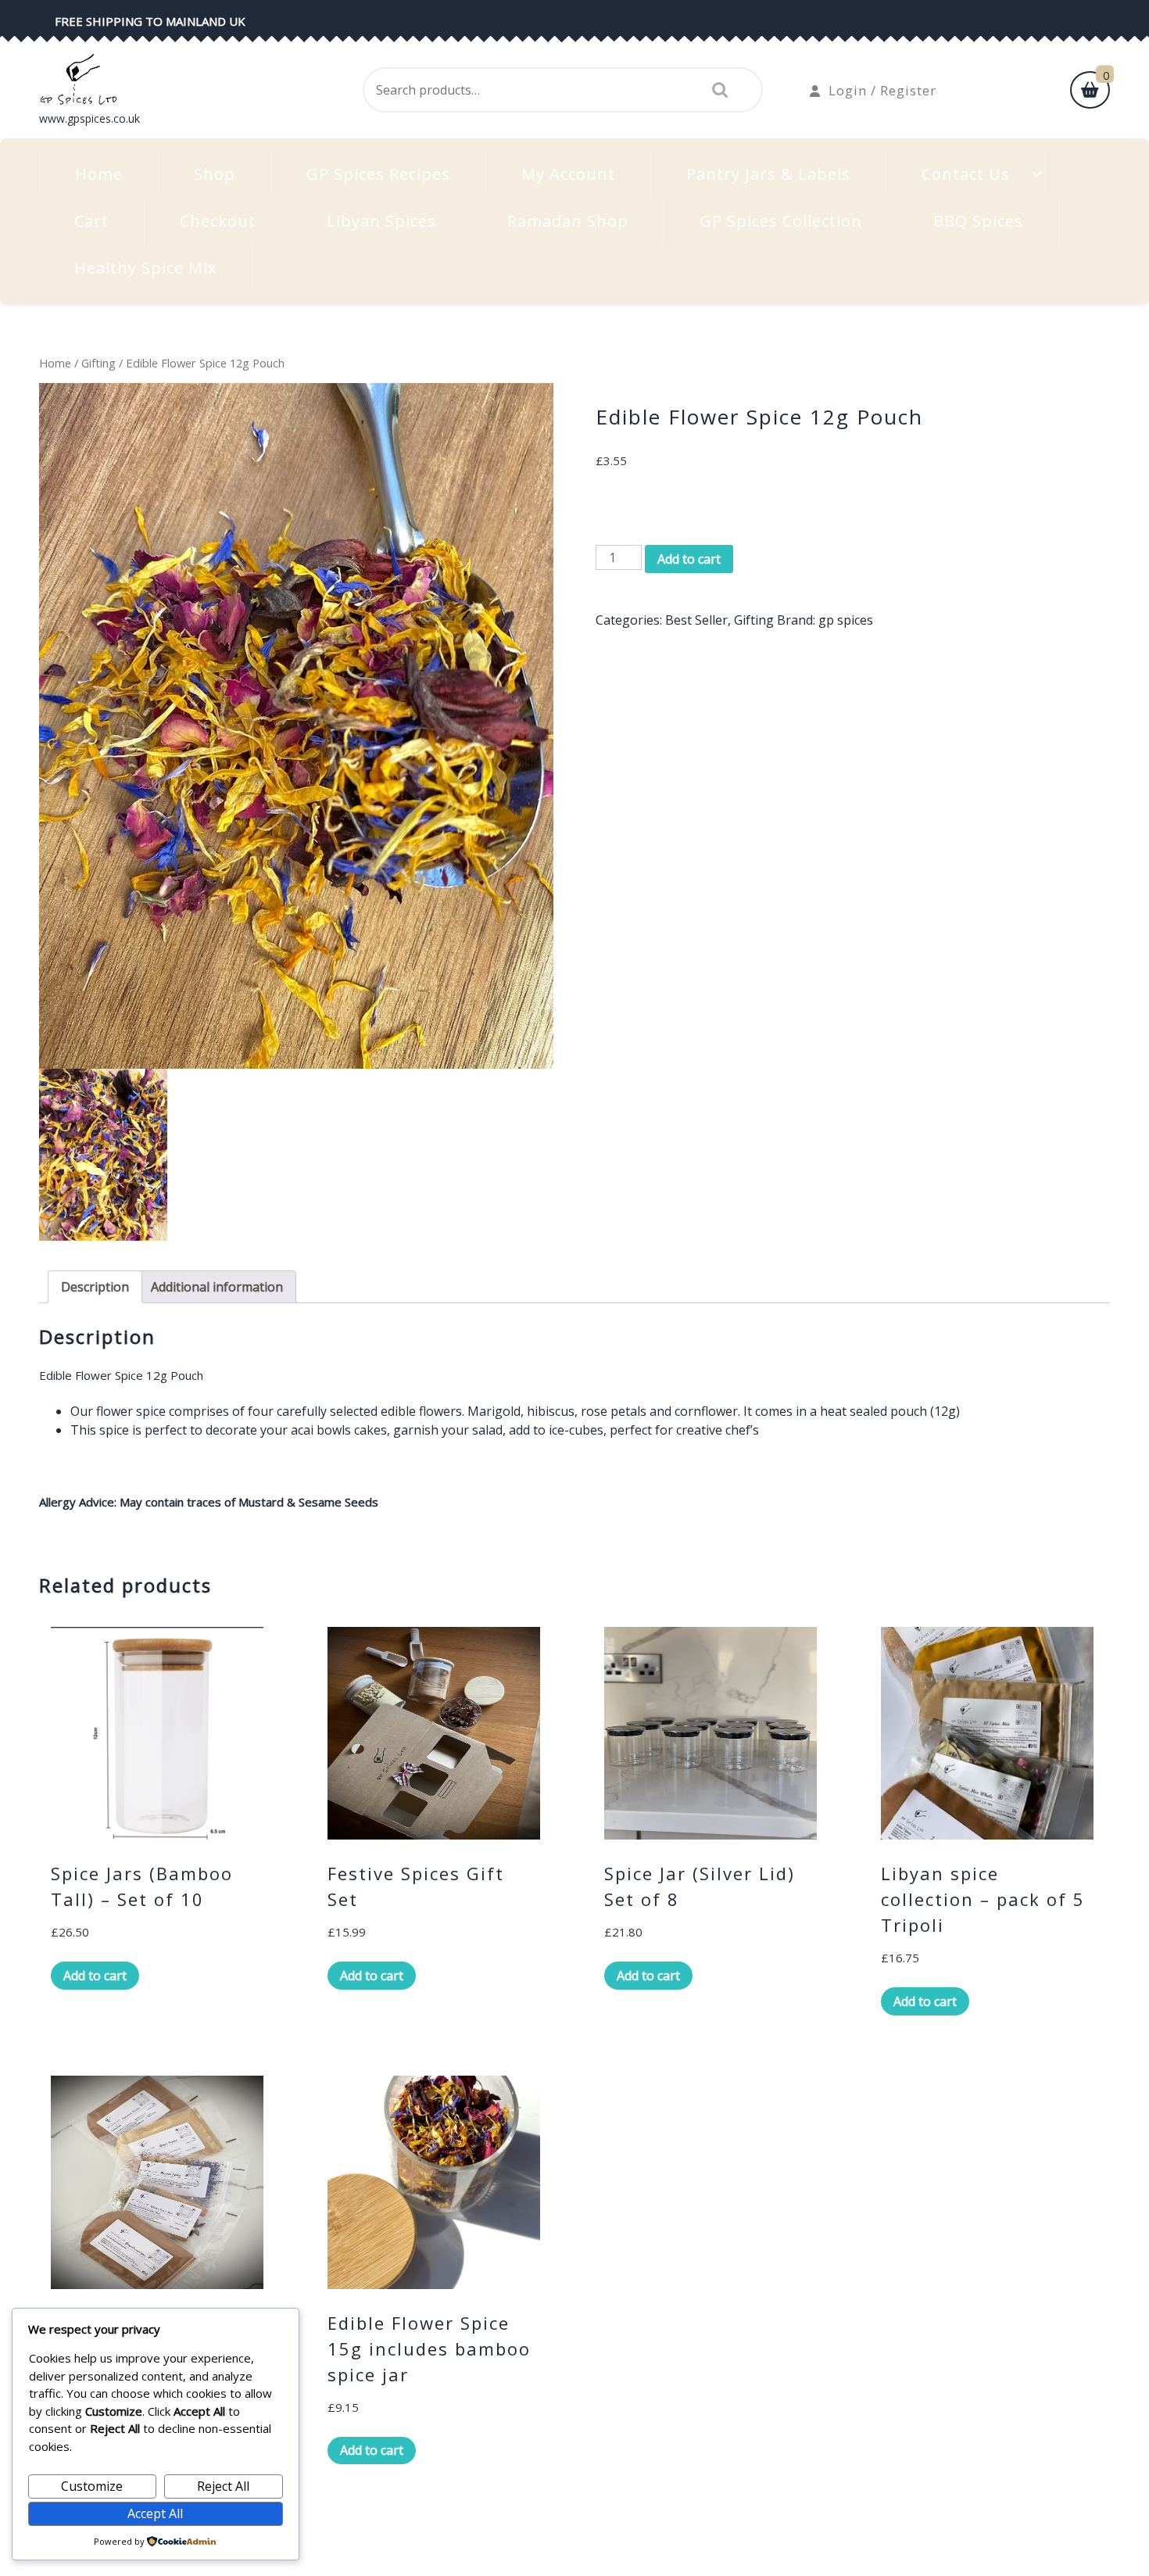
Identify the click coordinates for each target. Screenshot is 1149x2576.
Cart (91, 221)
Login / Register (882, 90)
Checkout (218, 221)
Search (716, 90)
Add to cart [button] (95, 1976)
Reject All (223, 2486)
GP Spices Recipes (378, 174)
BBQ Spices (978, 221)
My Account (568, 174)
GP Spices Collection (781, 221)
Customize (92, 2486)
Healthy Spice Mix (145, 268)
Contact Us (966, 174)
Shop (215, 174)
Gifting (98, 363)
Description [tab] (95, 1287)
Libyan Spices (381, 221)
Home (99, 174)
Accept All (155, 2513)
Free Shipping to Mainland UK (150, 21)
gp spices (846, 620)
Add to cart (689, 559)
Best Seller (696, 620)
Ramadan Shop (568, 221)
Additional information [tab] (217, 1287)
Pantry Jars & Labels (768, 174)
